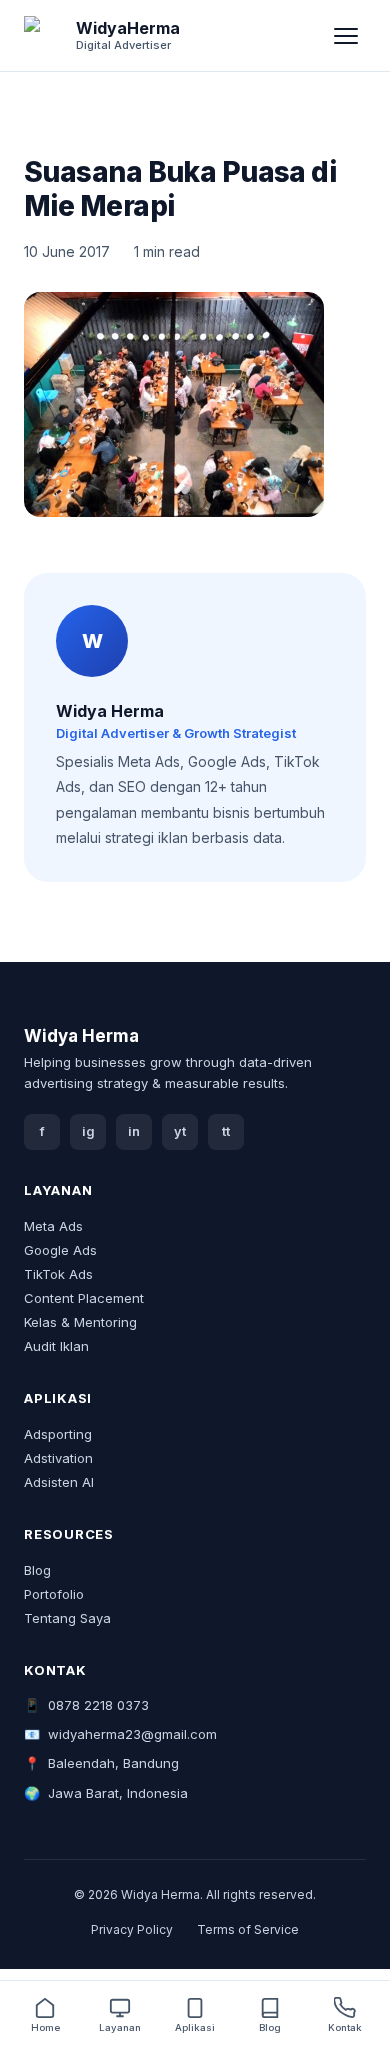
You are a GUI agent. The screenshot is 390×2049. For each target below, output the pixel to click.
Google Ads (60, 1250)
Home (45, 2027)
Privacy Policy (132, 1929)
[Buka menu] (346, 36)
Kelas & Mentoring (80, 1322)
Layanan (120, 2027)
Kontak (345, 2027)
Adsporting (58, 1434)
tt (226, 1131)
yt (180, 1131)
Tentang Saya (67, 1618)
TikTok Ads (58, 1274)
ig (88, 1131)
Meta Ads (53, 1226)
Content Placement (84, 1298)
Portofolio (54, 1594)
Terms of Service (248, 1929)
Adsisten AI (59, 1482)
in (134, 1131)
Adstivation (58, 1458)
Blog (37, 1570)
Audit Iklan (56, 1346)
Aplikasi (195, 2027)
